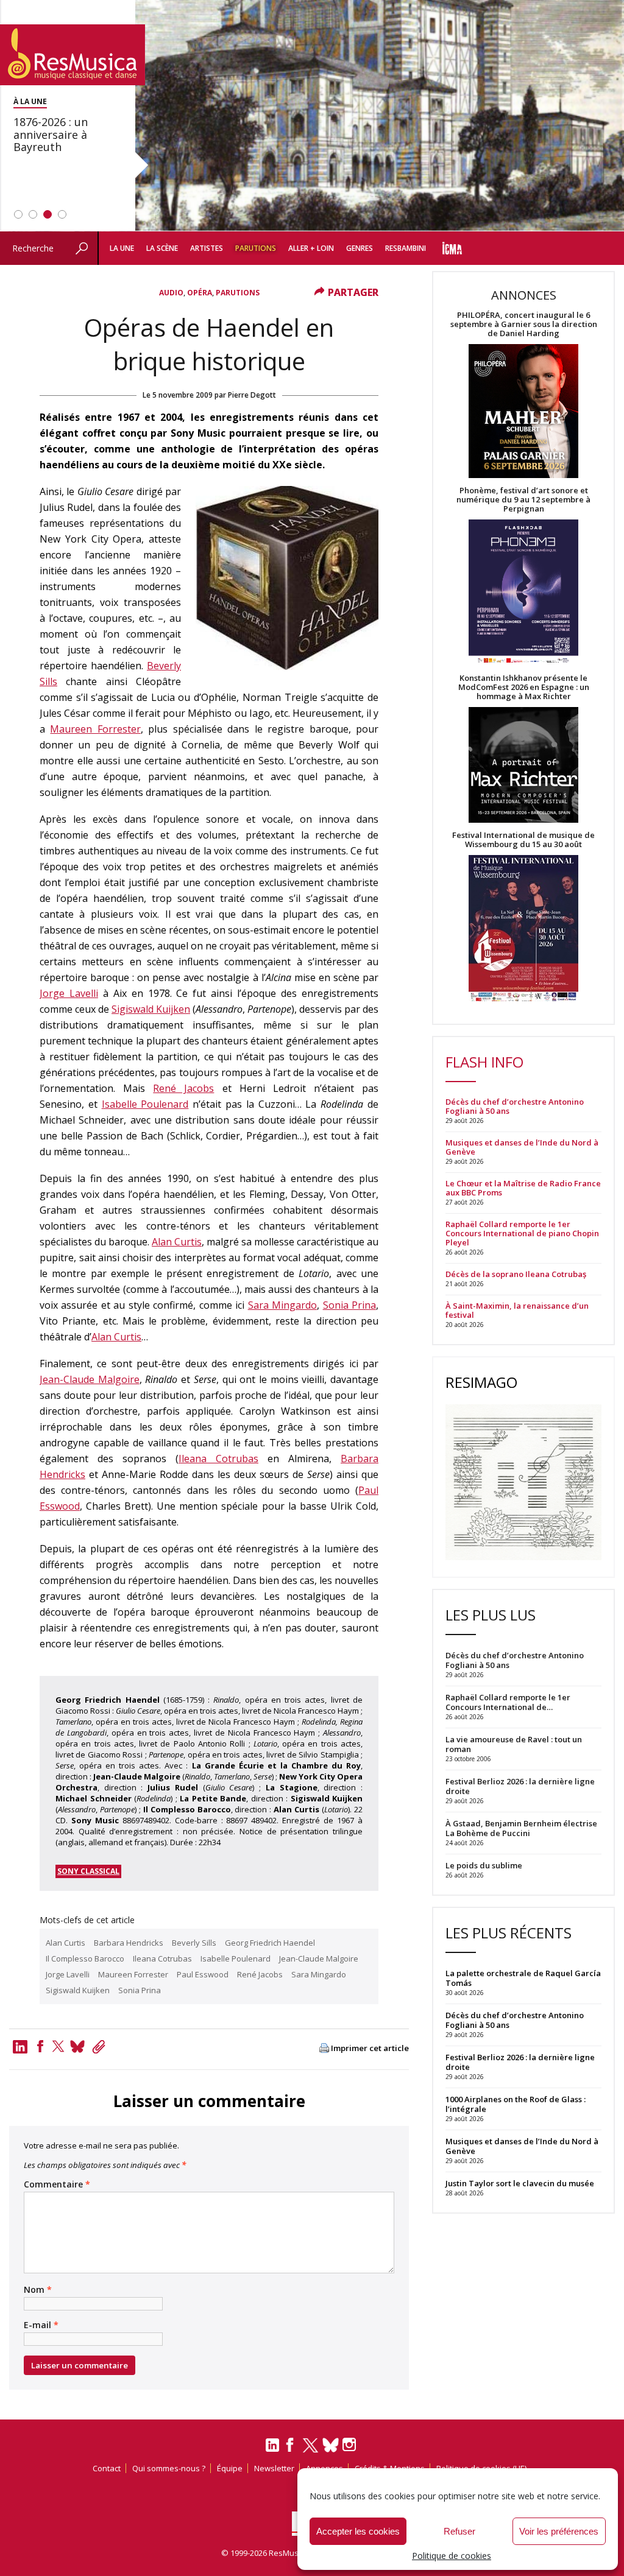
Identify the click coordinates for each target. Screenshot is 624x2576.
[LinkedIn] (272, 2450)
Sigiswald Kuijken (151, 1009)
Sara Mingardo (282, 1305)
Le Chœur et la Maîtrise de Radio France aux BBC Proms (523, 1188)
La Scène (162, 248)
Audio (171, 293)
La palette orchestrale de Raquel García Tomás (523, 1978)
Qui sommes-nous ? (169, 2468)
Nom (38, 2290)
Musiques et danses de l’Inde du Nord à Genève (522, 1147)
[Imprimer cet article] (324, 2049)
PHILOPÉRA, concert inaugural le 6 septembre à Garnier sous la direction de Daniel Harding (524, 324)
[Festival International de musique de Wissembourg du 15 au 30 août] (523, 929)
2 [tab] (33, 214)
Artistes (207, 248)
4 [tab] (62, 214)
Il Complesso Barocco (85, 1958)
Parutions (256, 248)
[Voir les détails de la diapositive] (312, 116)
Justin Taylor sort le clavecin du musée (520, 2183)
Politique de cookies (452, 2556)
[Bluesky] (331, 2445)
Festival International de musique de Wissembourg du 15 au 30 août (523, 840)
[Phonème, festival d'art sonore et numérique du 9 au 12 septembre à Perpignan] (523, 593)
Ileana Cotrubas (218, 1459)
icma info (452, 248)
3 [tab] (48, 214)
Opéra (200, 293)
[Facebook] (40, 2046)
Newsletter (274, 2468)
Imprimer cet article (370, 2048)
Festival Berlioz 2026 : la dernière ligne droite (520, 2062)
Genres (360, 248)
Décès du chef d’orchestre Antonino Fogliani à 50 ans (515, 1107)
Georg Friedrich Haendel (270, 1943)
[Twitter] (58, 2046)
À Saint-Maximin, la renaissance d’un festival (517, 1311)
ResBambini (406, 248)
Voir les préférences (559, 2531)
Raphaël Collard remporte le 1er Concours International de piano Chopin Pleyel (522, 1233)
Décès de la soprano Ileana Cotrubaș (516, 1274)
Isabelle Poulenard (145, 1104)
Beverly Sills (194, 1943)
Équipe (230, 2468)
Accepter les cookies (358, 2531)
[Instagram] (351, 2445)
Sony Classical (88, 1871)
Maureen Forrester (95, 729)
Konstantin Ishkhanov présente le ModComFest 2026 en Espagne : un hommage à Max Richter (524, 687)
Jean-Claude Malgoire (90, 1379)
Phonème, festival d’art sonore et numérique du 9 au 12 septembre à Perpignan (523, 500)
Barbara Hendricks (129, 1943)
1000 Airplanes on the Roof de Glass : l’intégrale (516, 2104)
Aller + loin (311, 248)
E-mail (41, 2325)
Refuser (459, 2531)
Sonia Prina (349, 1305)
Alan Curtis (177, 1242)
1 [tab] (18, 214)
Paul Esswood (203, 1974)
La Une (122, 248)
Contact (107, 2468)
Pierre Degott (252, 395)
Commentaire (57, 2184)
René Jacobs (183, 1088)
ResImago (481, 1382)
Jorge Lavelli (69, 993)
